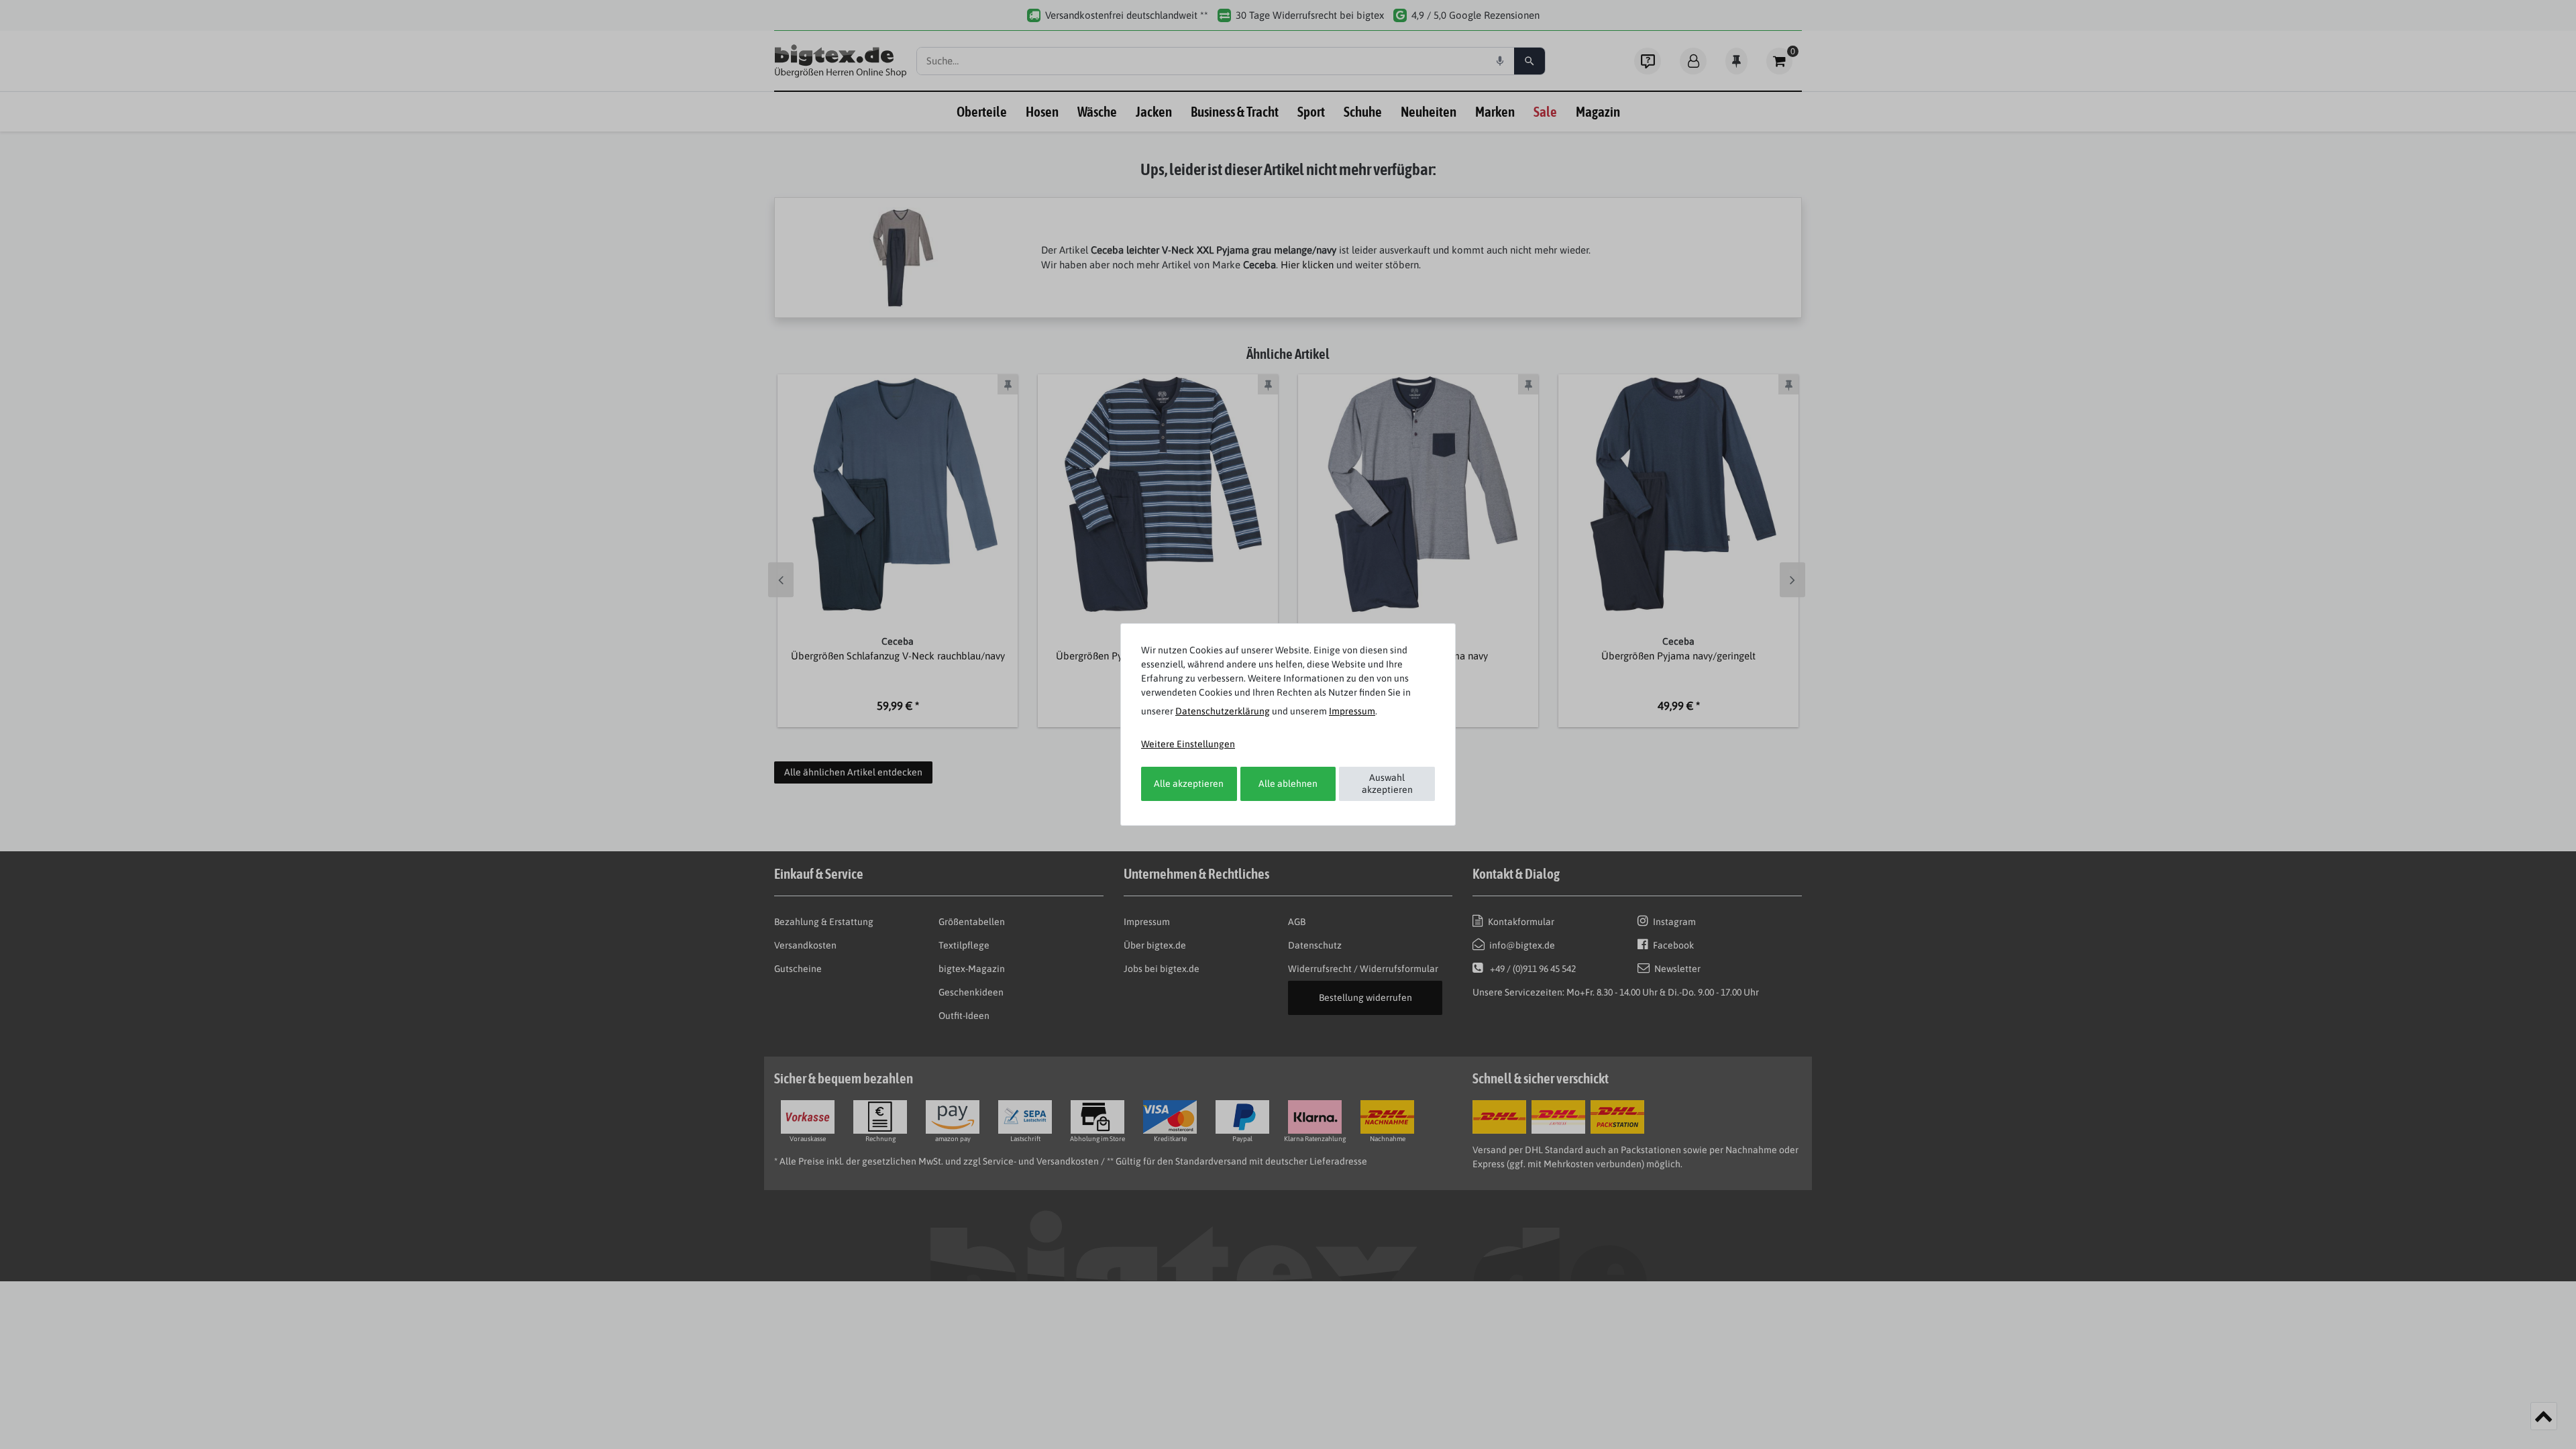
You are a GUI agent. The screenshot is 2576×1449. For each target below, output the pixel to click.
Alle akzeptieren (1189, 784)
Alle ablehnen (1288, 784)
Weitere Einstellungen (1188, 744)
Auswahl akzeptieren (1387, 784)
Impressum (1352, 711)
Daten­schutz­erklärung (1223, 711)
